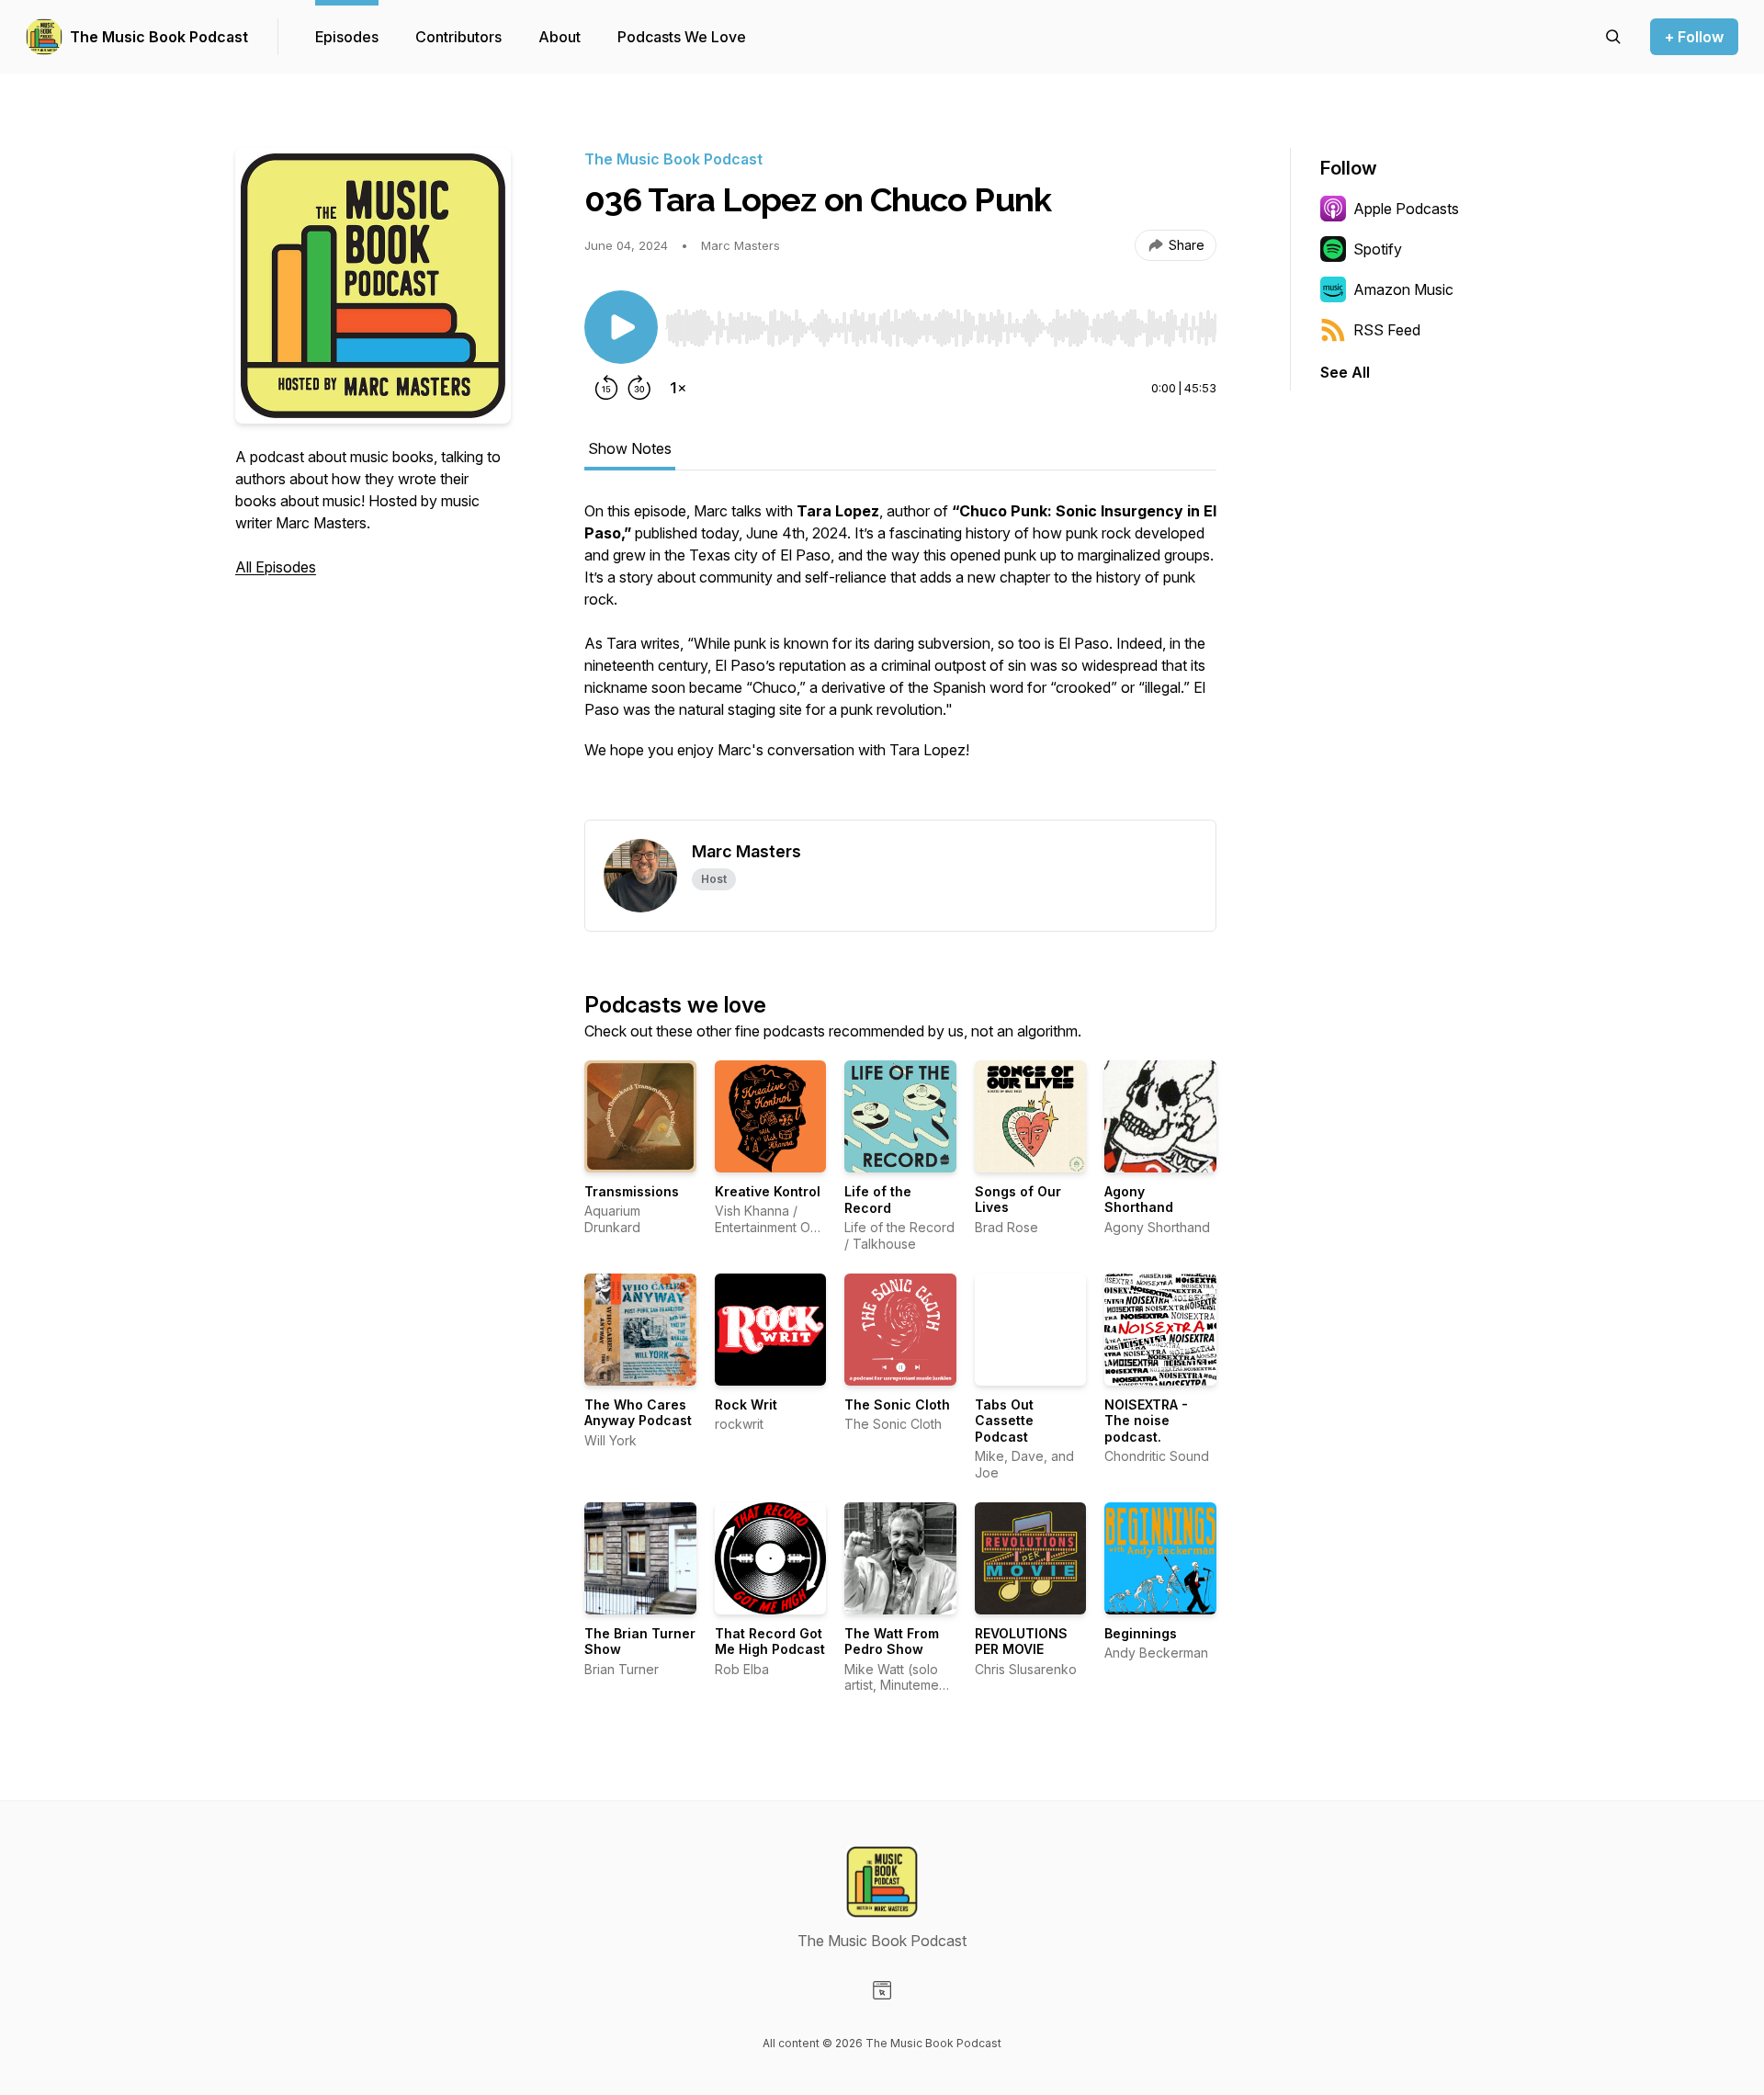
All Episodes (276, 567)
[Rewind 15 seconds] (606, 388)
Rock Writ (746, 1404)
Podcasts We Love (682, 37)
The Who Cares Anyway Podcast (638, 1413)
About (560, 37)
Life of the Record (878, 1200)
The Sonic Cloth (897, 1404)
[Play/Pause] (621, 327)
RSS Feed (1387, 330)
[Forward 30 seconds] (639, 388)
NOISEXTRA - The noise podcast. (1146, 1421)
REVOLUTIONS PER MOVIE (1021, 1642)
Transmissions (632, 1191)
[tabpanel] (900, 660)
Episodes (347, 37)
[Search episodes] (1613, 37)
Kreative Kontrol (768, 1191)
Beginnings (1141, 1633)
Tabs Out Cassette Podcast (1004, 1421)
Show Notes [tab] (630, 448)
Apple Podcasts (1406, 209)
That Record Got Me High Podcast (770, 1642)
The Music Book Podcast (159, 37)
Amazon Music (1403, 289)
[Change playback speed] (678, 388)
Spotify (1378, 249)
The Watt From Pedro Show (892, 1642)
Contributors (458, 37)
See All (1345, 372)
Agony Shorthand (1139, 1200)
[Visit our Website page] (882, 1990)
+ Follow (1694, 37)
